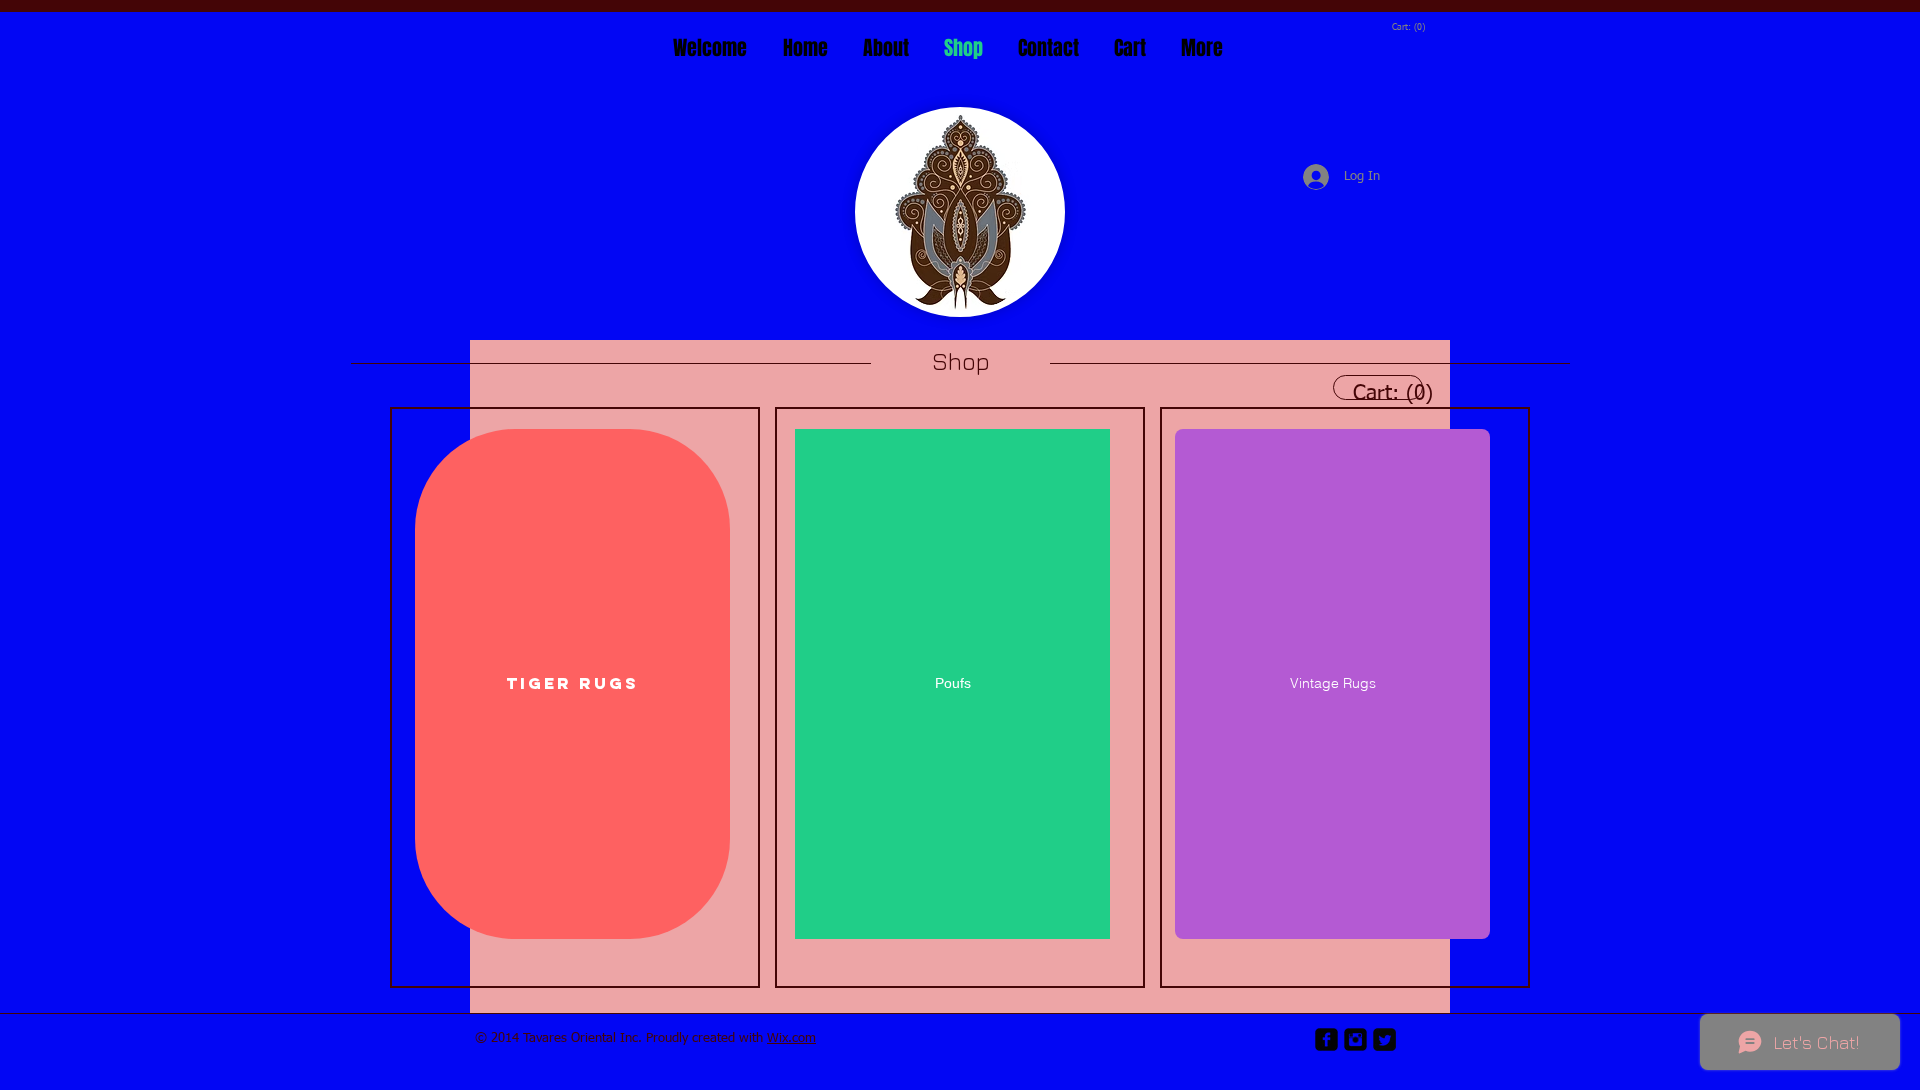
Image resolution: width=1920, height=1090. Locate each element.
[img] (575, 697)
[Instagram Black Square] (1355, 1039)
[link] (1408, 27)
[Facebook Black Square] (1326, 1039)
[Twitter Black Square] (1384, 1039)
